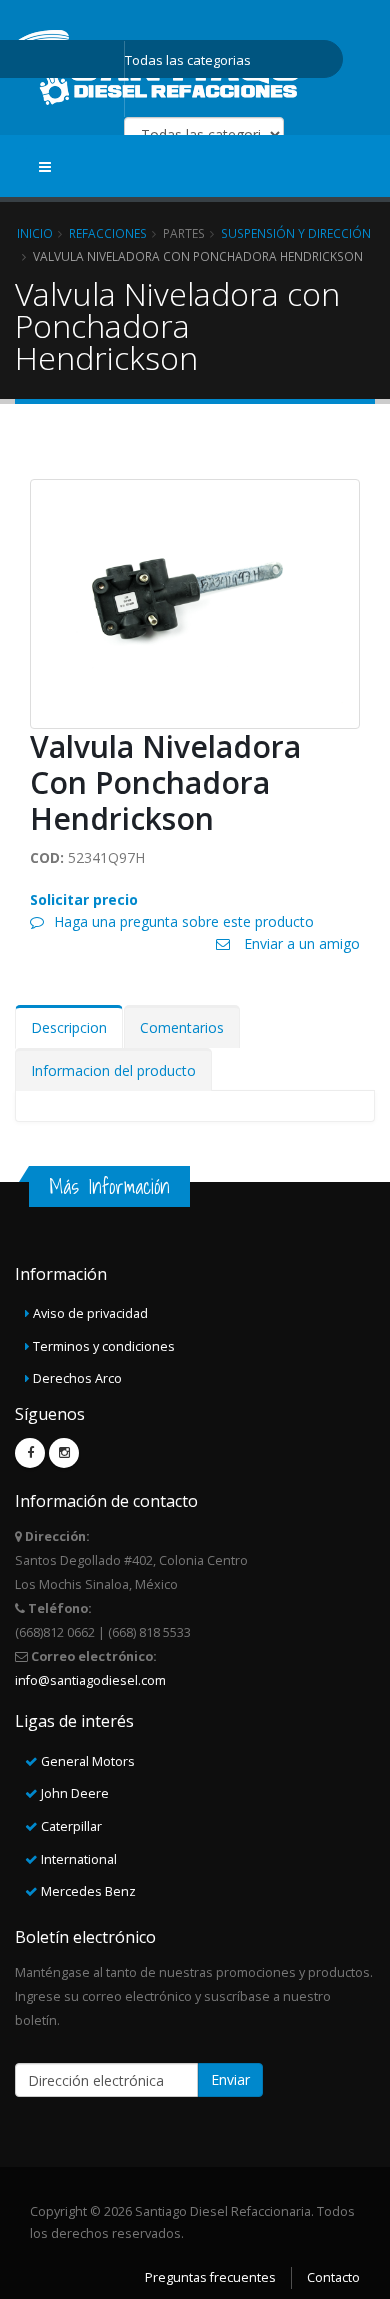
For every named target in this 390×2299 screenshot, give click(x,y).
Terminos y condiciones (104, 1346)
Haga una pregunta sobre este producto (184, 921)
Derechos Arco (77, 1378)
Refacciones (108, 233)
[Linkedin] (64, 1453)
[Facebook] (30, 1453)
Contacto (333, 2277)
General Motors (88, 1761)
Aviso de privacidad (90, 1313)
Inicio (35, 233)
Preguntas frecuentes (210, 2277)
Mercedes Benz (88, 1891)
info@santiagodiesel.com (90, 1680)
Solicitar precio (84, 899)
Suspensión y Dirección (296, 233)
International (79, 1859)
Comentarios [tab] (182, 1027)
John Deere (75, 1793)
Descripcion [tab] (69, 1027)
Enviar (230, 2079)
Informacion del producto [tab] (113, 1070)
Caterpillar (71, 1826)
